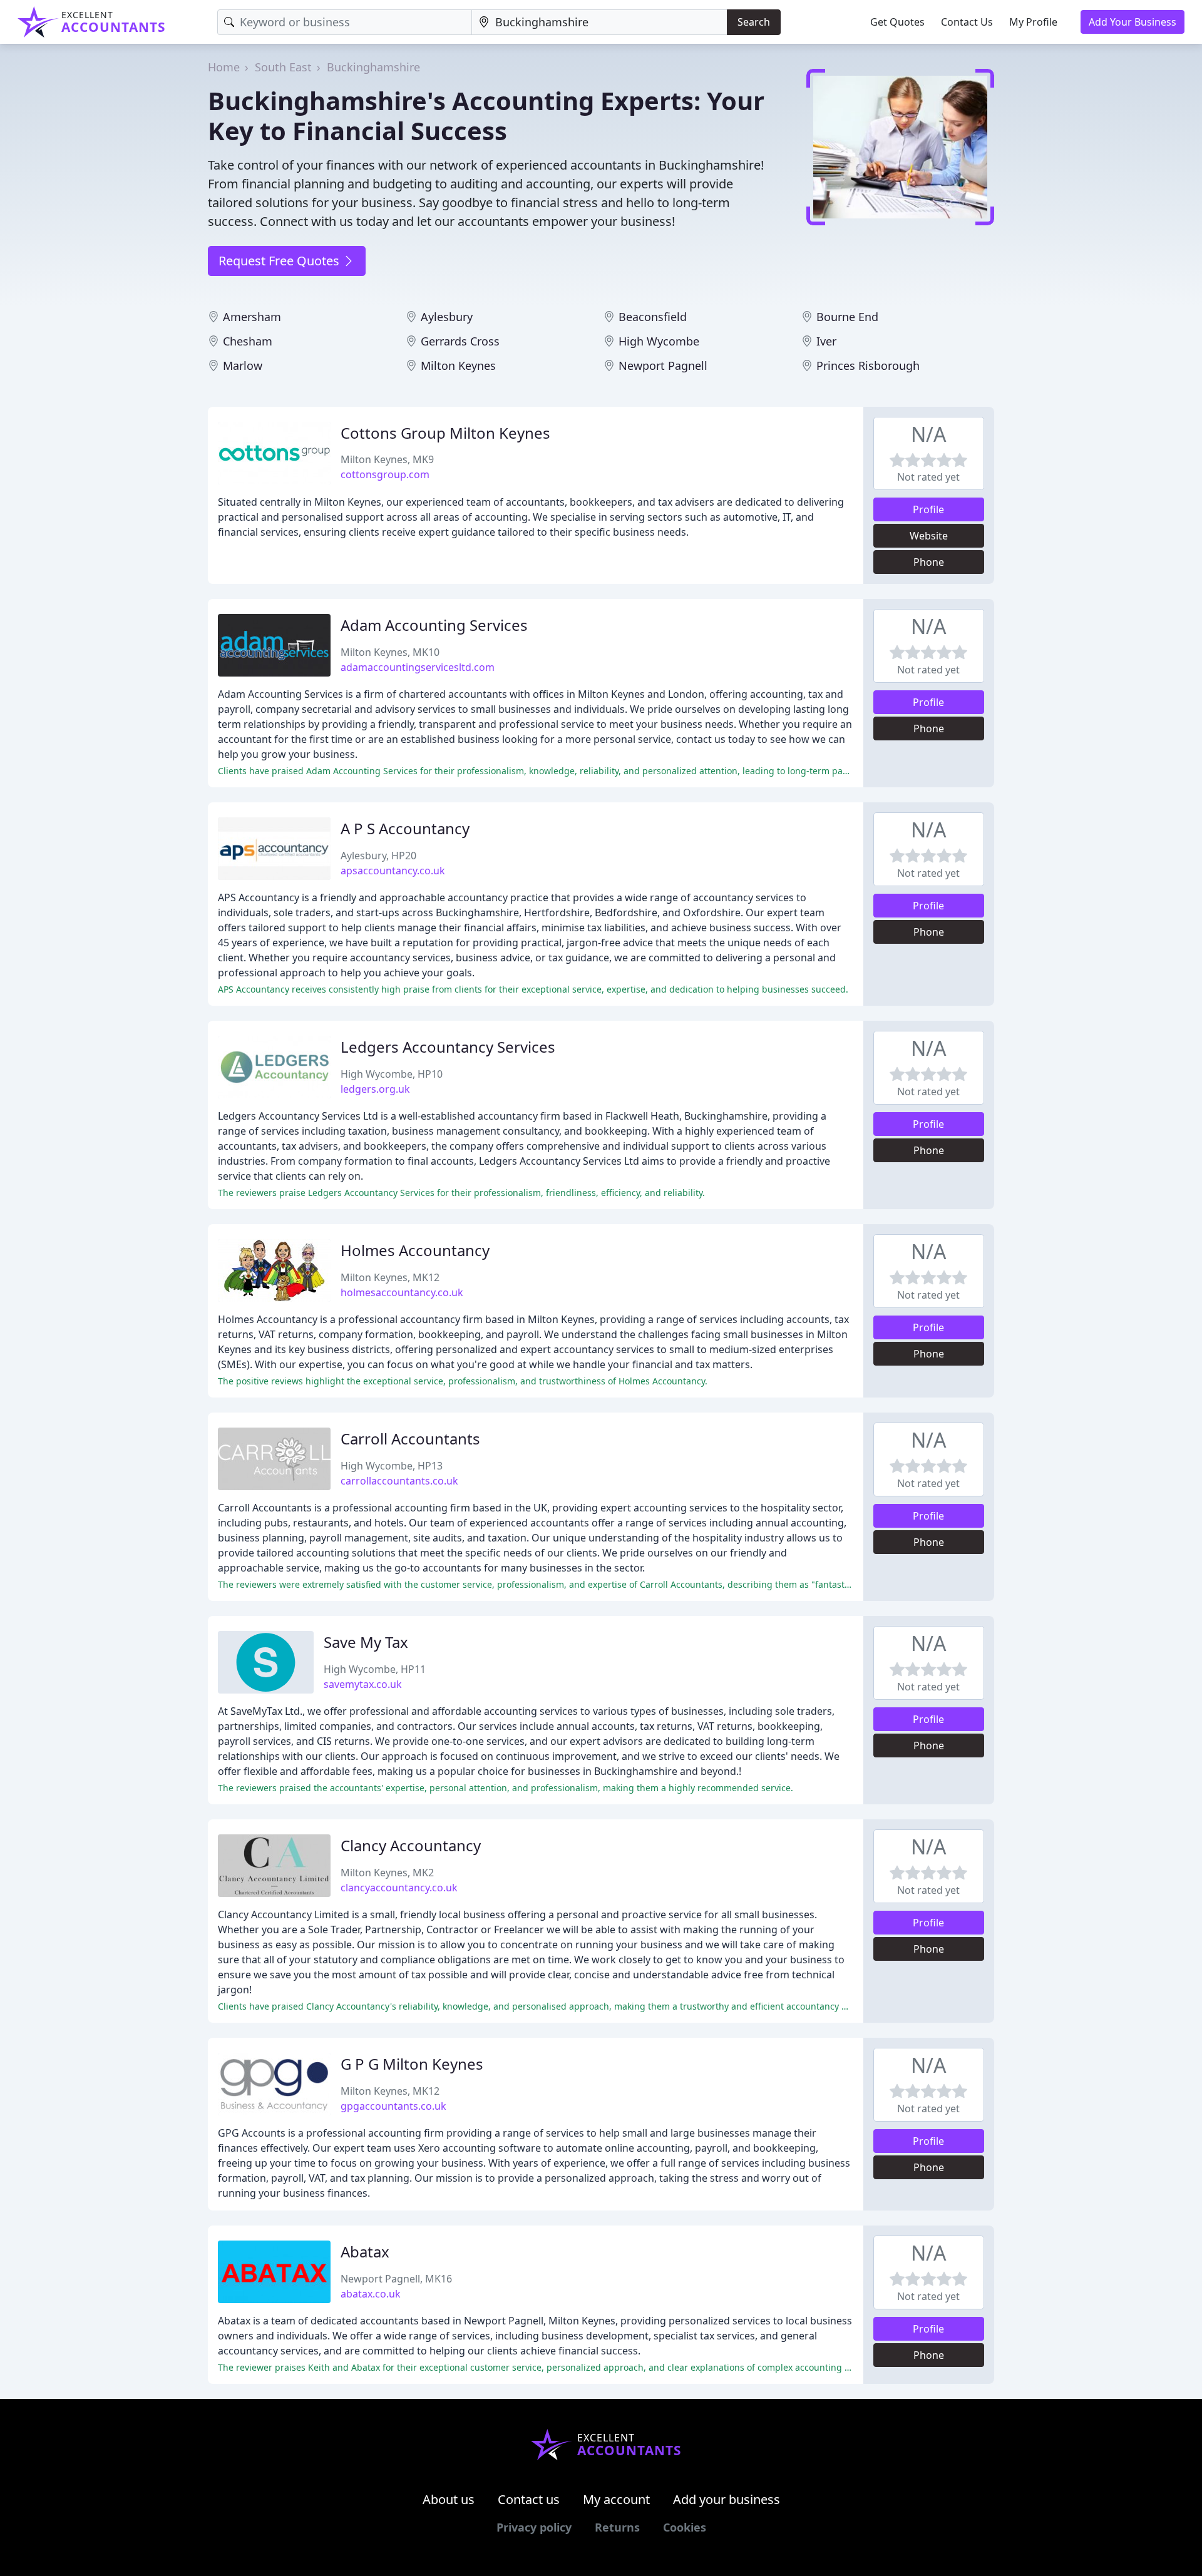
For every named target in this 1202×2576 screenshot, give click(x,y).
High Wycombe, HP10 (392, 1074)
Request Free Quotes (280, 261)
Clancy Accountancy (411, 1845)
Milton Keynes (458, 365)
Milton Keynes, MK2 (387, 1873)
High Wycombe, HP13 (392, 1466)
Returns (617, 2527)
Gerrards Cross (460, 341)
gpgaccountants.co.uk (393, 2106)
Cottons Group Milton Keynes (445, 433)
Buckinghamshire (373, 67)
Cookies (685, 2527)
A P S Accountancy (405, 828)
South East (283, 67)
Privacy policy (534, 2527)
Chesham (248, 341)
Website (929, 536)
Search (754, 22)
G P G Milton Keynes (412, 2064)
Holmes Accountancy (415, 1250)
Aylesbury (447, 317)
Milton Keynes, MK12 (390, 1277)
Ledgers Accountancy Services (448, 1047)
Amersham (252, 317)
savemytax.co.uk (363, 1684)
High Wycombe (659, 341)
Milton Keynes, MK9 (387, 459)
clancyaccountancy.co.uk (399, 1888)
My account (616, 2499)
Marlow (243, 365)
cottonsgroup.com (385, 474)
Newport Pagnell (663, 365)
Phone (929, 562)
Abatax (365, 2251)
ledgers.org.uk (375, 1089)
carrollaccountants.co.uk (399, 1481)
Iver (826, 341)
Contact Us (967, 22)
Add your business (727, 2499)
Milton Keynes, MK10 (390, 652)
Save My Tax (366, 1642)
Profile (928, 509)
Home (224, 67)
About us (449, 2499)
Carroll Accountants (410, 1439)
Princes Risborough (868, 365)
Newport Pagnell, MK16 (396, 2279)
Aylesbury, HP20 (378, 856)
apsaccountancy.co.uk (393, 871)
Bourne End (847, 317)
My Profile (1033, 22)
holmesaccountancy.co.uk (402, 1292)
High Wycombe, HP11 (375, 1669)
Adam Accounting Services (434, 625)
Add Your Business (1133, 22)
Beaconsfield (653, 317)
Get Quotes (897, 22)
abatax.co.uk (371, 2294)
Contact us (529, 2499)
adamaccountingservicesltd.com (418, 667)
